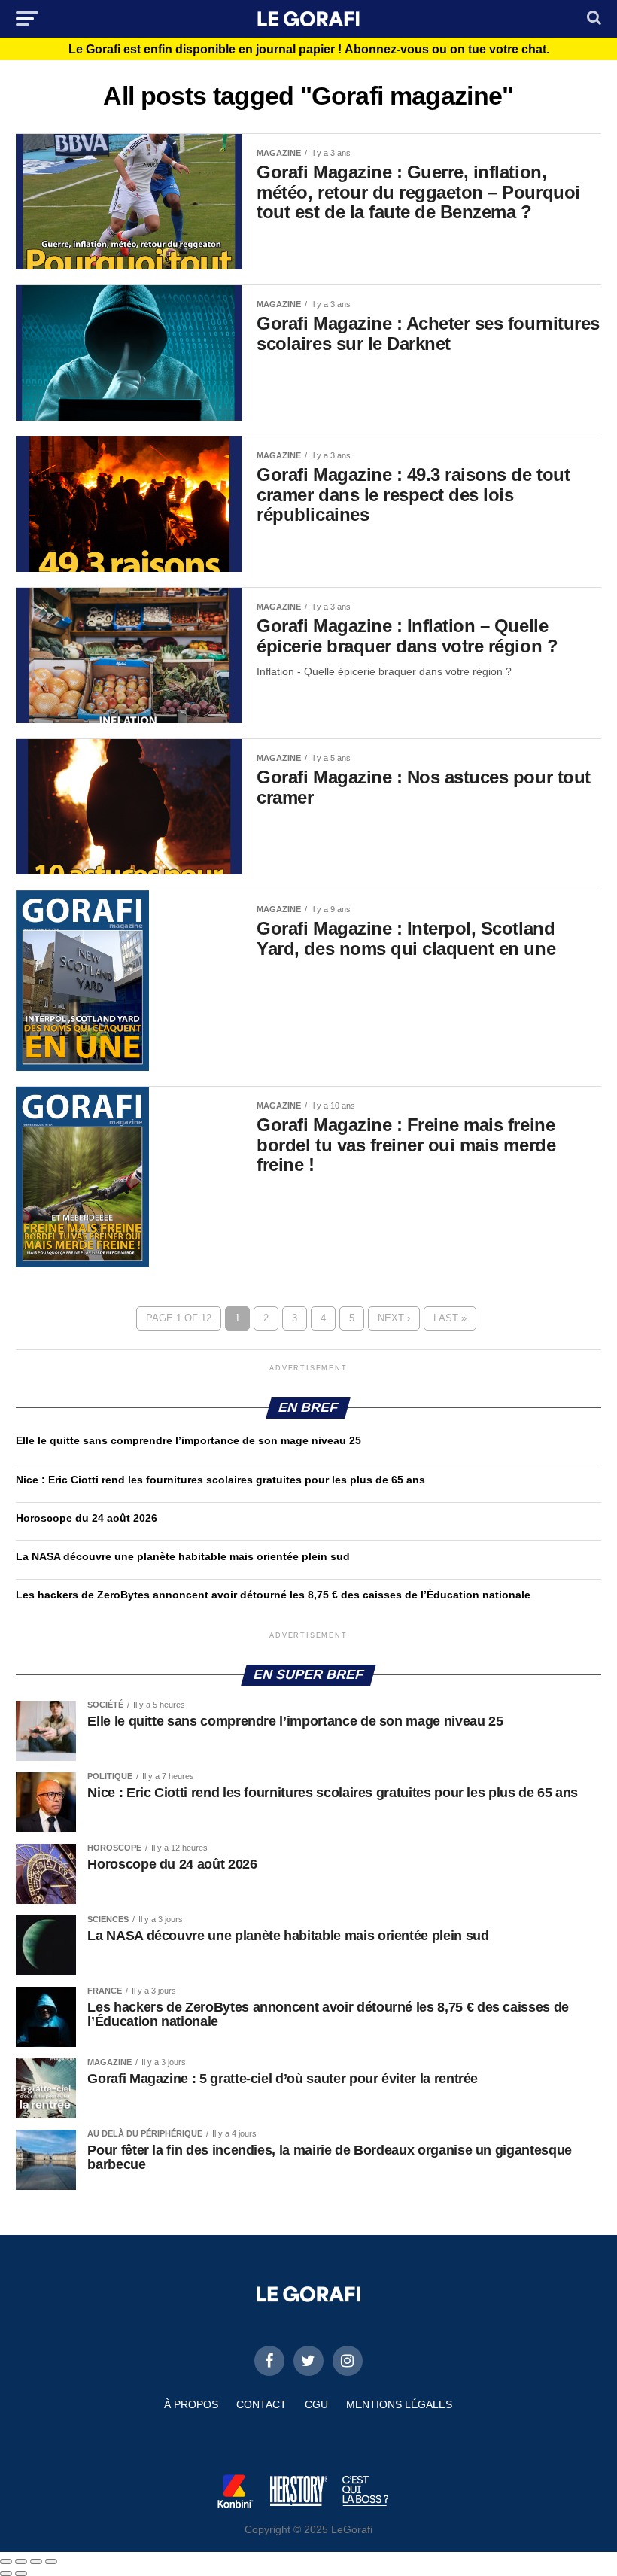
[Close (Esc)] (6, 2562)
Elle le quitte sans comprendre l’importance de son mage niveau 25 (188, 1440)
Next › (394, 1318)
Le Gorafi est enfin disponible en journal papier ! (309, 50)
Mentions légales (399, 2404)
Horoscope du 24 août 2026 (87, 1518)
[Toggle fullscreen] (36, 2562)
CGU (316, 2404)
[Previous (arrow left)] (6, 2574)
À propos (191, 2404)
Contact (261, 2404)
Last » (450, 1318)
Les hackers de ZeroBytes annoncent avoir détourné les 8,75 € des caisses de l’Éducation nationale (273, 1595)
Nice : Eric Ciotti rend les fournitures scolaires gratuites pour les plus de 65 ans (220, 1480)
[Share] (21, 2562)
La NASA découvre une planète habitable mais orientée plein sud (183, 1556)
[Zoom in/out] (51, 2562)
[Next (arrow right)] (21, 2574)
